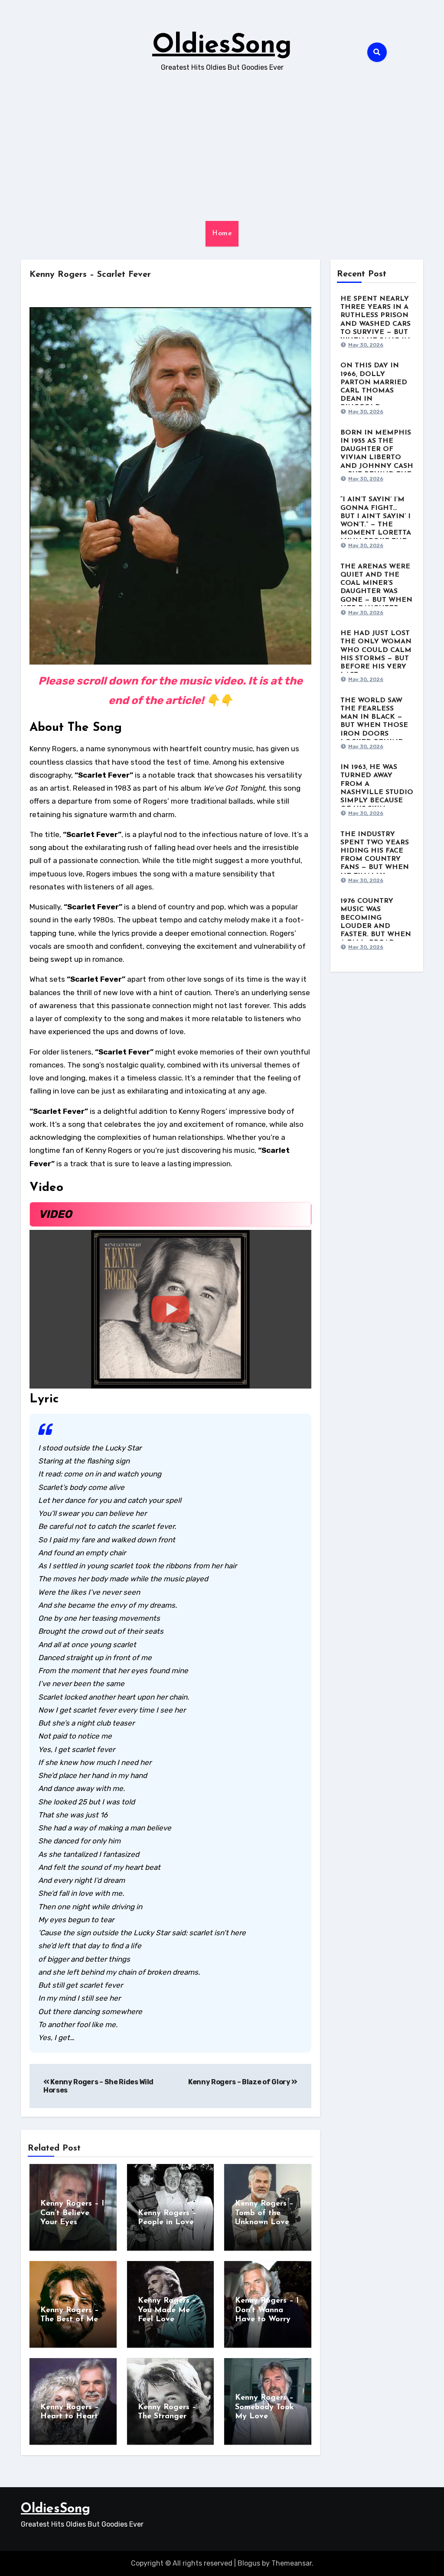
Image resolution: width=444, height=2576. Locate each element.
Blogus (249, 2563)
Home (222, 234)
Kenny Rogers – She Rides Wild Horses (98, 2086)
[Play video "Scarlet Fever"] (170, 1309)
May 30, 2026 (366, 345)
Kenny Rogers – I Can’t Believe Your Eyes (72, 2213)
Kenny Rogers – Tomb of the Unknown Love (264, 2213)
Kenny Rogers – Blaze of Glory (240, 2082)
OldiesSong (222, 46)
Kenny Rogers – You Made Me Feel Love (167, 2310)
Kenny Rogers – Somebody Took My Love (264, 2407)
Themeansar (292, 2563)
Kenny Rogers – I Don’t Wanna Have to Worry (267, 2310)
